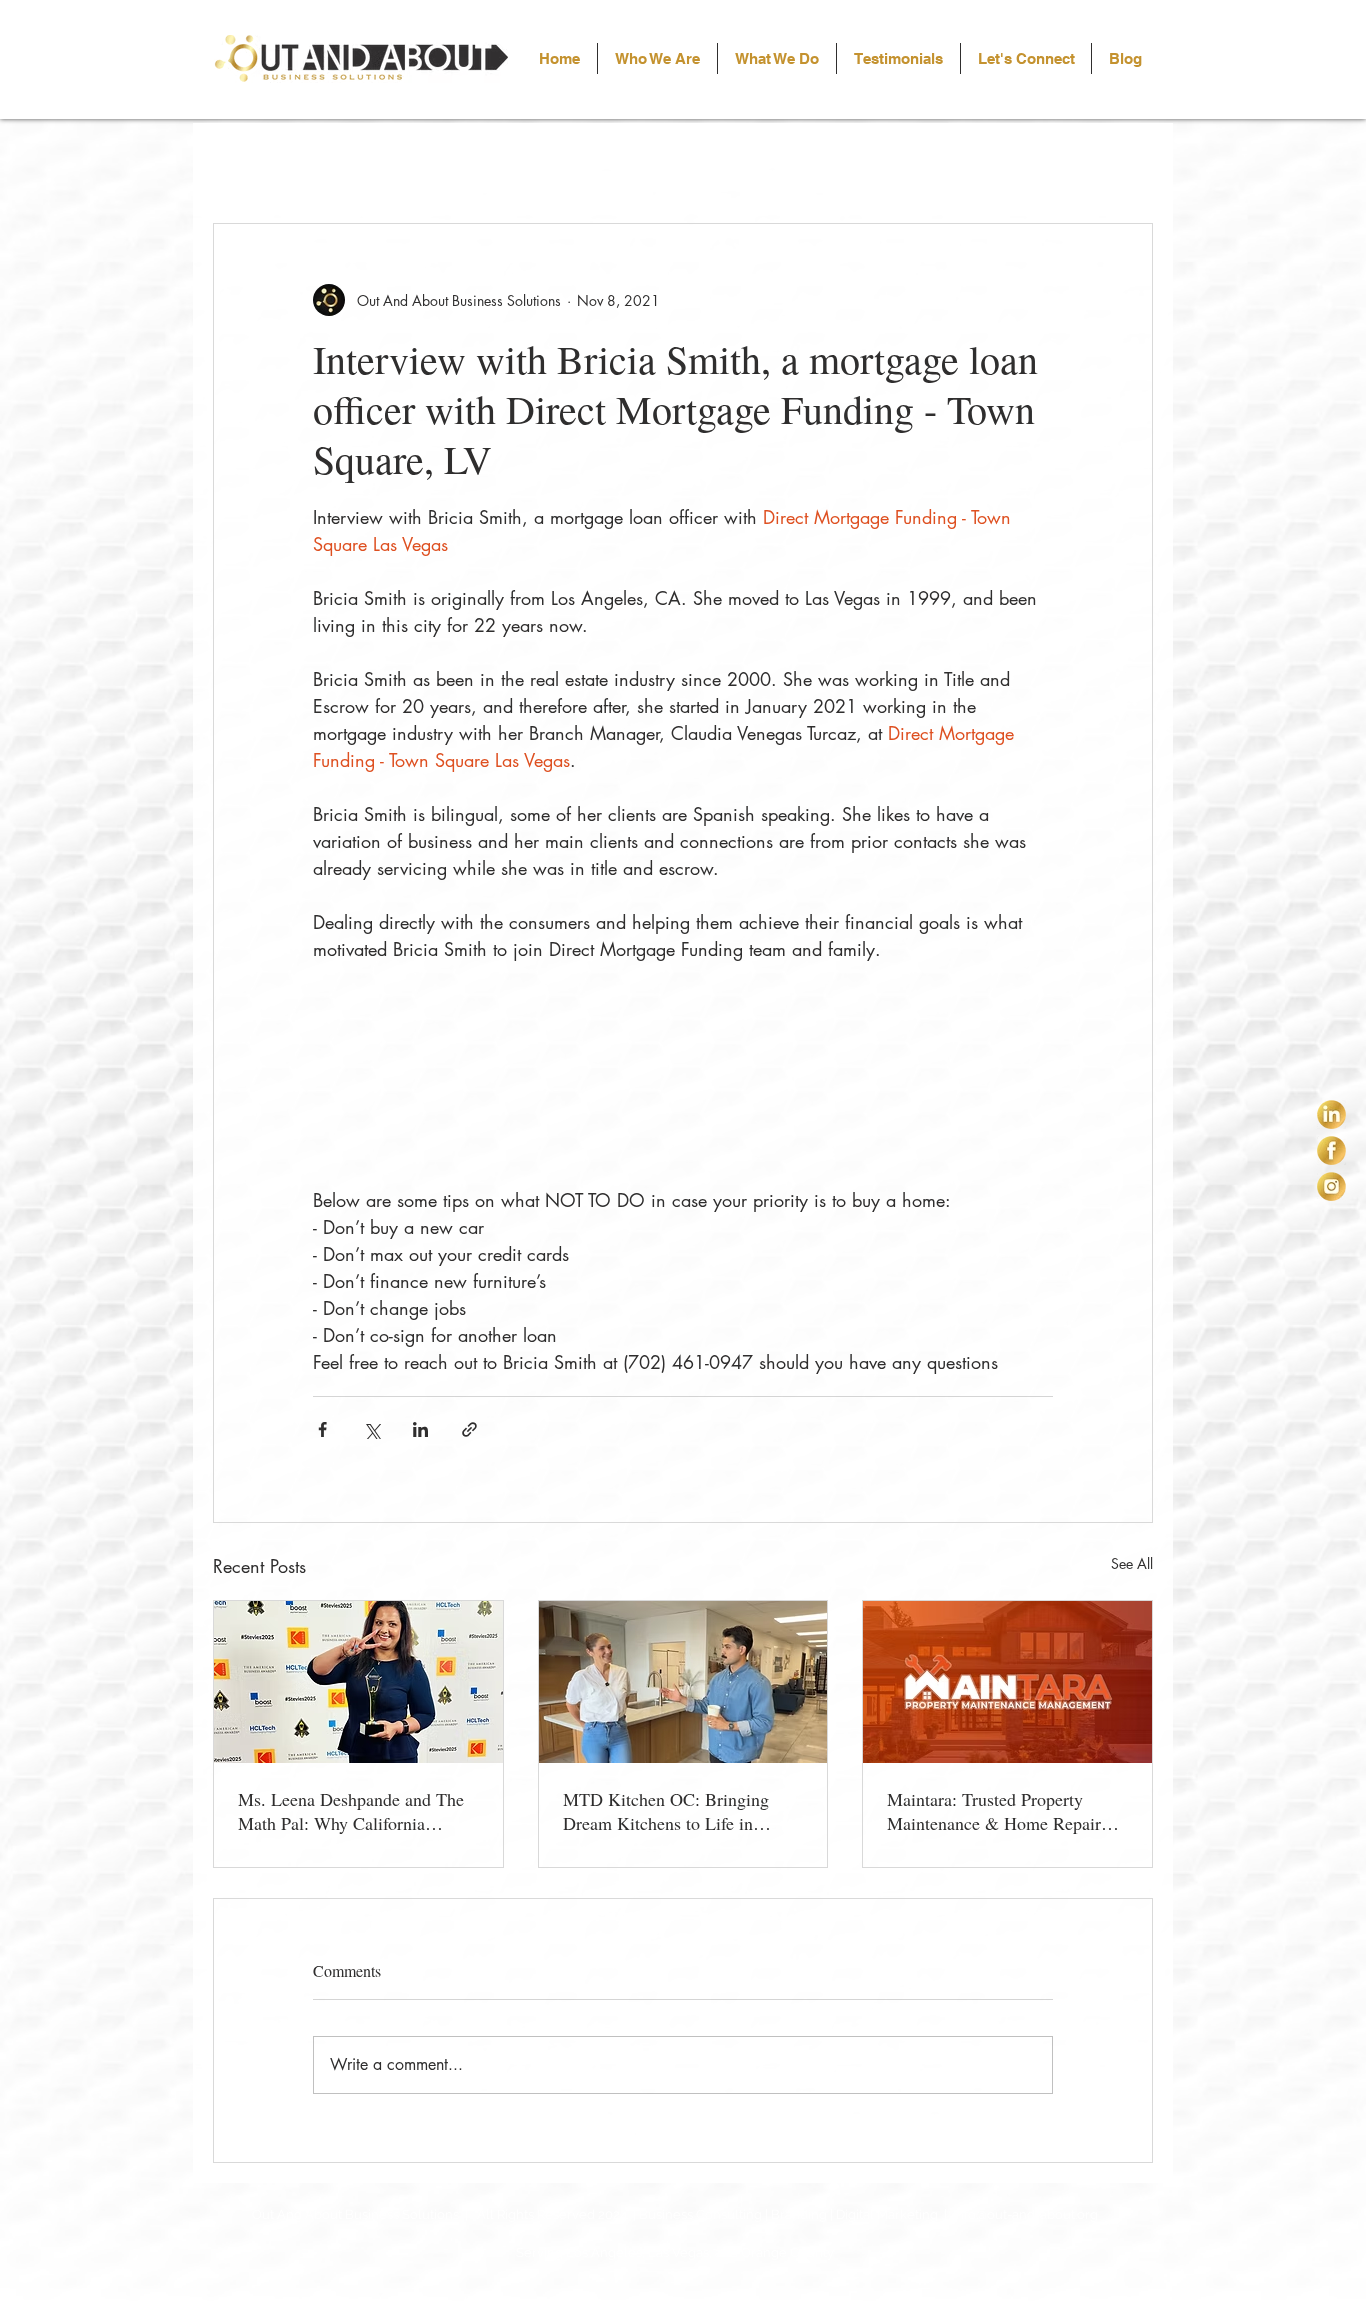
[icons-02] (1331, 1150)
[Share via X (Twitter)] (371, 1429)
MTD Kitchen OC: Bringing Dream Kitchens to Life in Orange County (666, 1811)
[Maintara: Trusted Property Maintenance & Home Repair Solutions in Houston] (1007, 1682)
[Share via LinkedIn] (420, 1429)
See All (1132, 1563)
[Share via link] (469, 1429)
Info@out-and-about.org (1025, 2214)
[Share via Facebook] (322, 1429)
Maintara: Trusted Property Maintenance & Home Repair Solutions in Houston (994, 1811)
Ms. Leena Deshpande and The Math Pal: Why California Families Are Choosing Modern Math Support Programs (352, 1811)
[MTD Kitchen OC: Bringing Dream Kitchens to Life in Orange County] (683, 1682)
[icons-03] (1331, 1186)
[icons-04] (1331, 1114)
